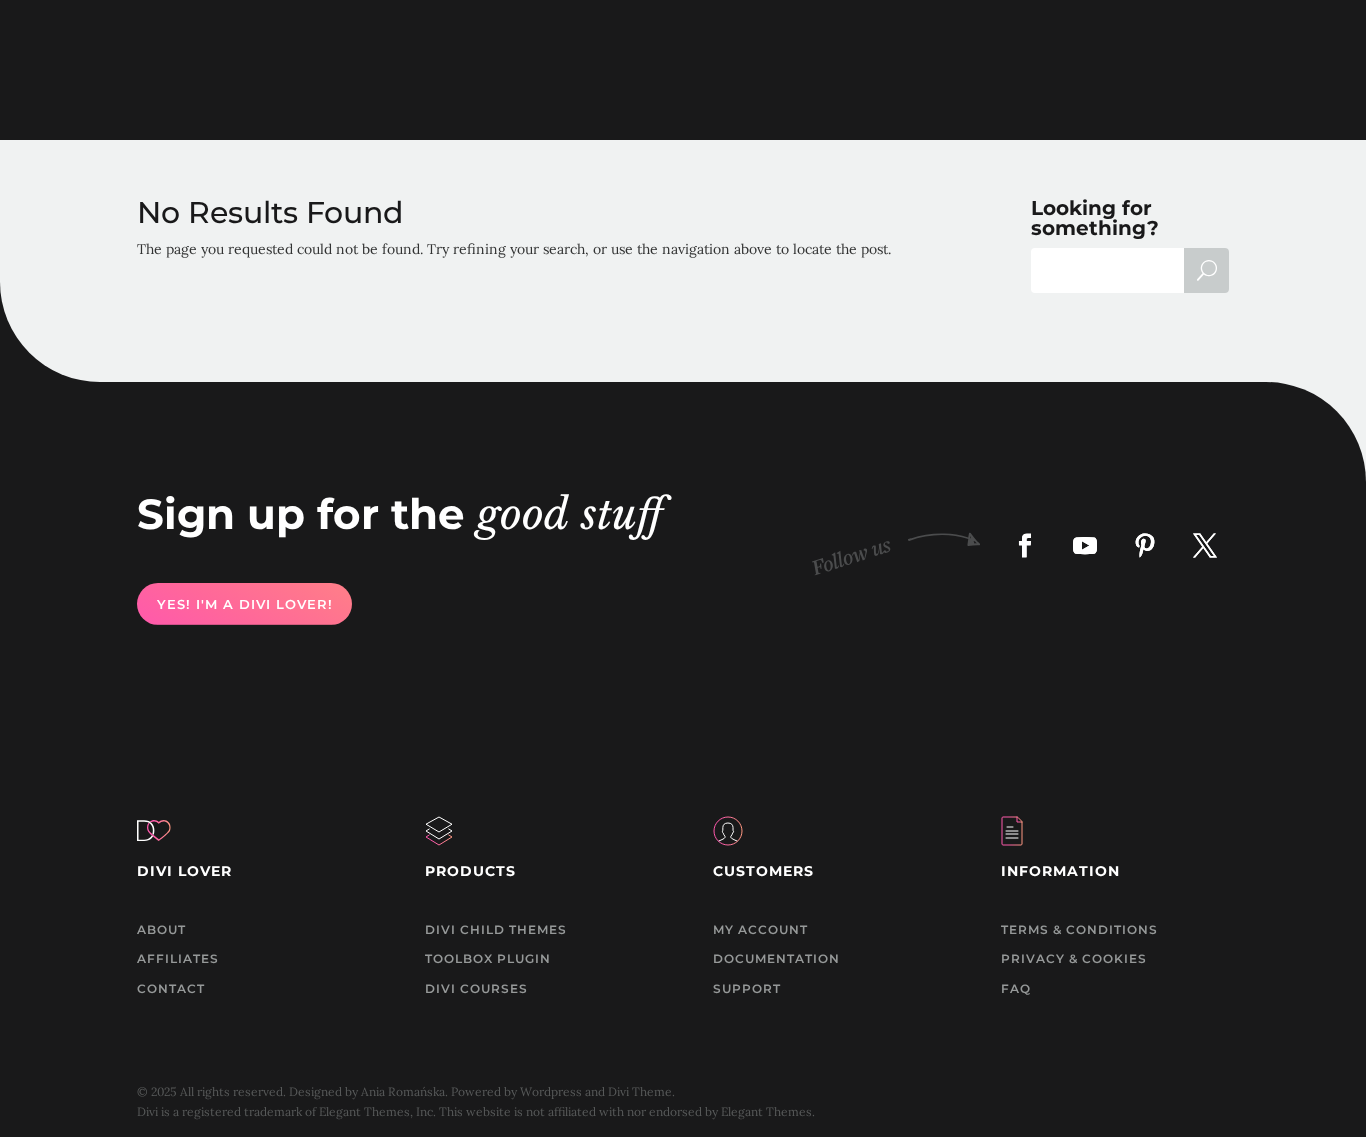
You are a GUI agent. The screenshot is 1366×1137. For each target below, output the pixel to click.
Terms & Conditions (1079, 929)
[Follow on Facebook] (1025, 545)
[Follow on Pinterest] (1145, 545)
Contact (171, 988)
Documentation (776, 958)
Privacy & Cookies (1074, 958)
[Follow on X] (1205, 545)
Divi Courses (476, 988)
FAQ (1016, 988)
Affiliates (178, 958)
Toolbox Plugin (488, 958)
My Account (760, 929)
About (161, 929)
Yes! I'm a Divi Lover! (244, 604)
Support (747, 988)
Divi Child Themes (496, 929)
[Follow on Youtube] (1085, 545)
